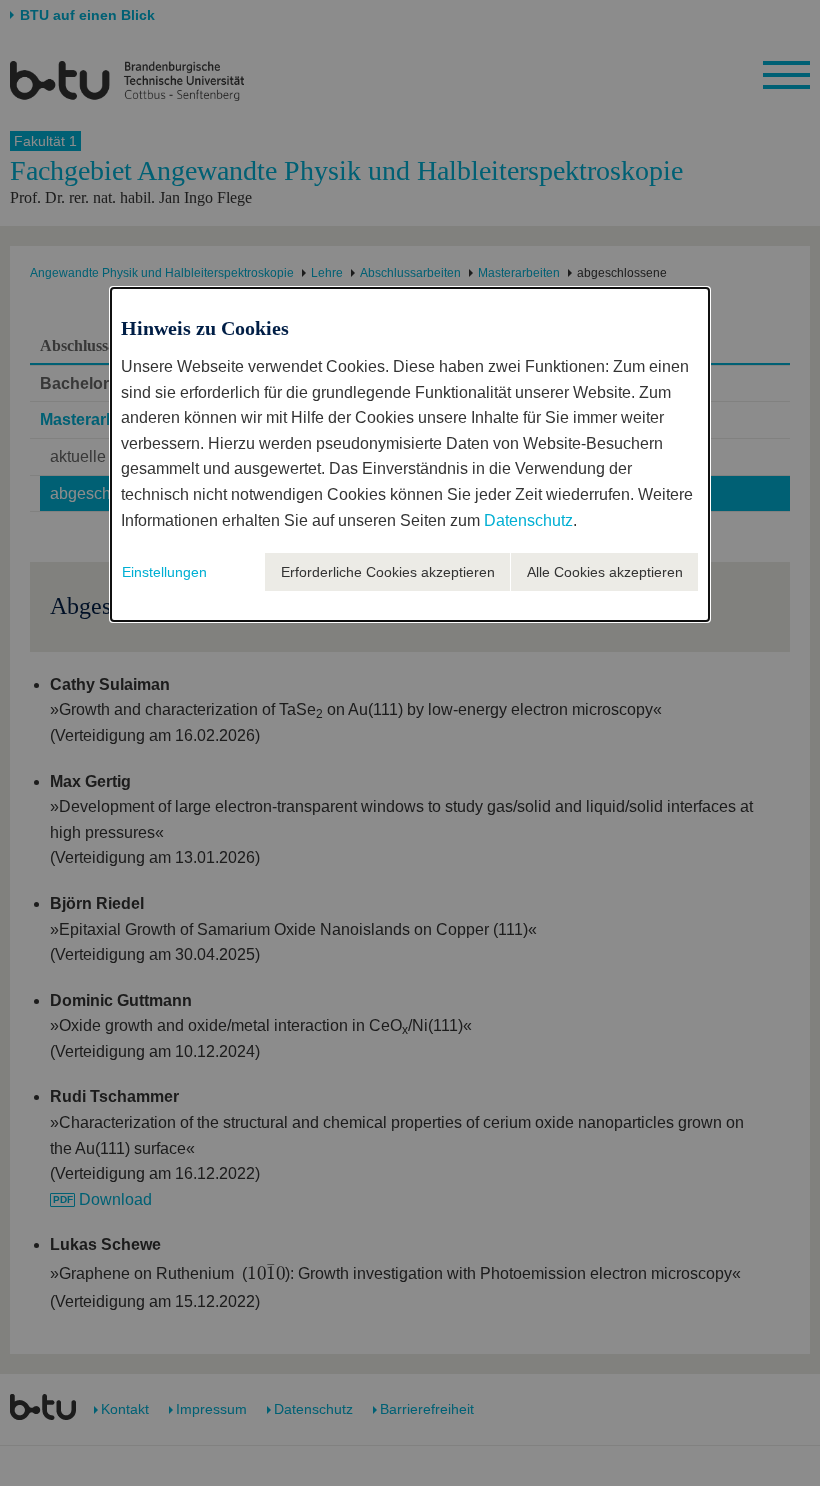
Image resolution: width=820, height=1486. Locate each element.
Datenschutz (528, 520)
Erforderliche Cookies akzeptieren (388, 572)
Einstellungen (164, 572)
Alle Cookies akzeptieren (605, 572)
